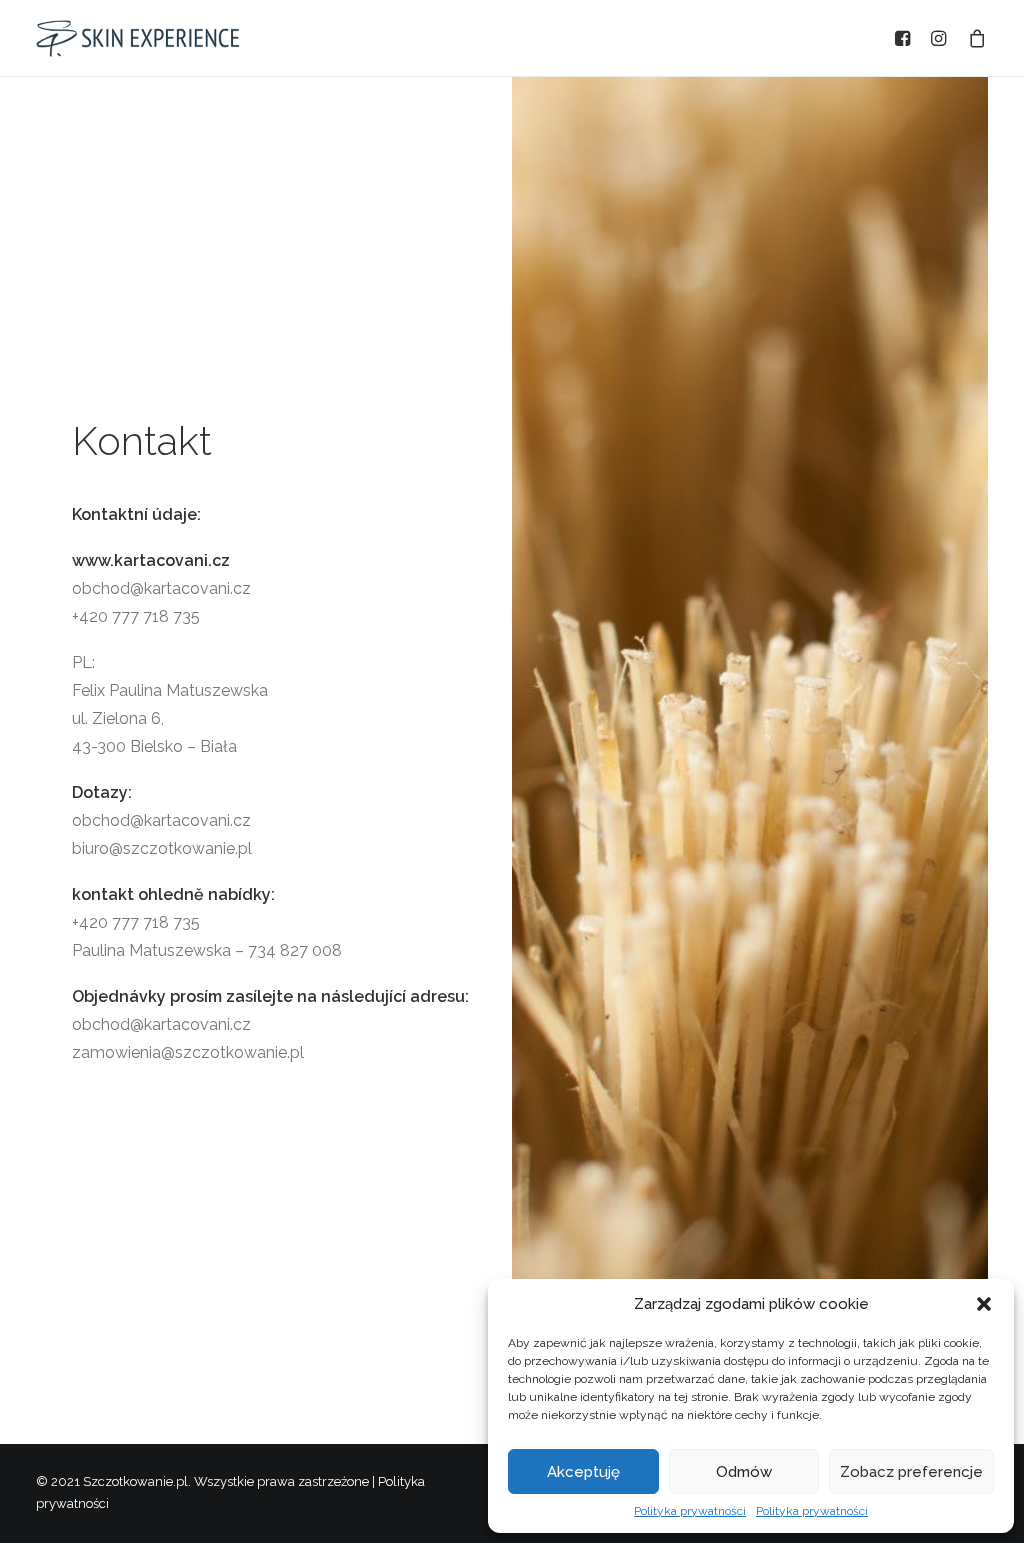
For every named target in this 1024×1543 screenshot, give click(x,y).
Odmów (744, 1472)
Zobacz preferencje (911, 1472)
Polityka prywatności (690, 1511)
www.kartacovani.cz (151, 560)
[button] (984, 1304)
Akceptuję (583, 1472)
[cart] (973, 38)
